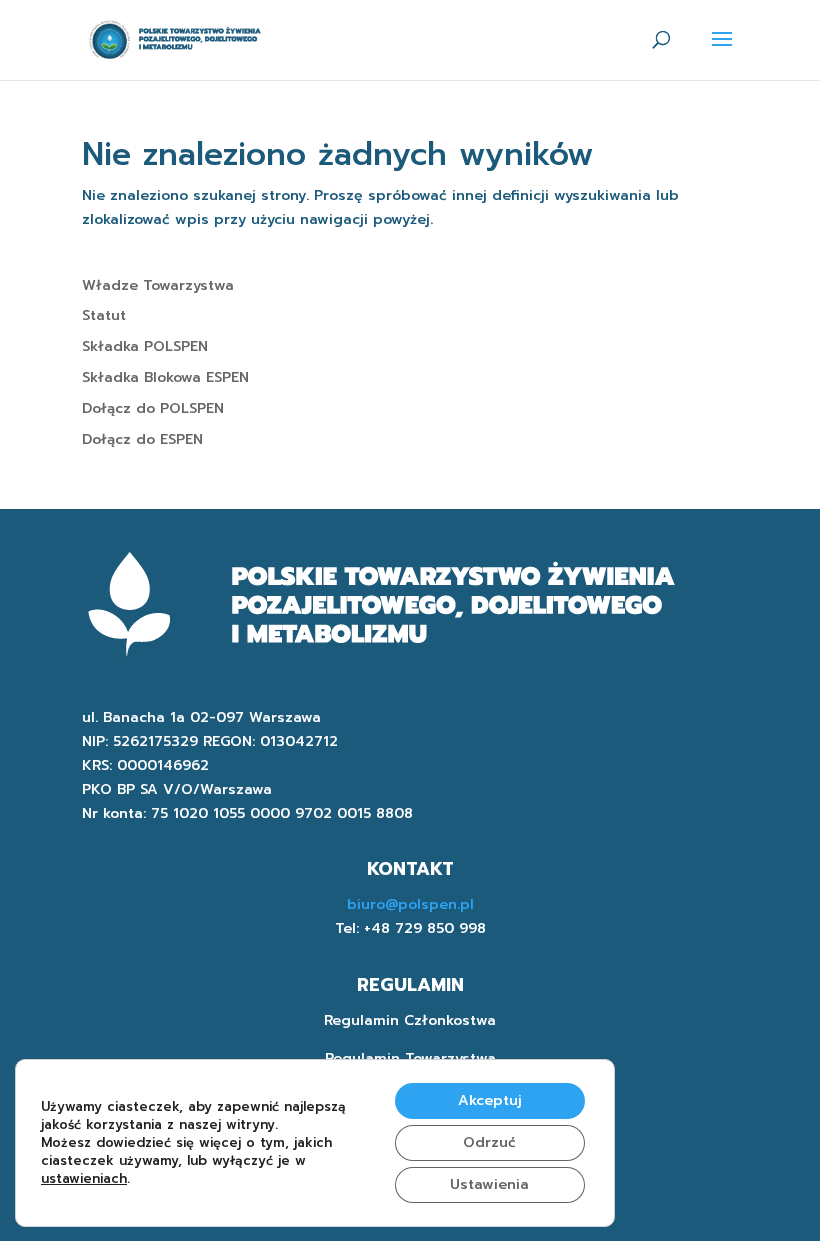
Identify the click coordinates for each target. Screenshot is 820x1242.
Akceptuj (490, 1100)
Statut (104, 315)
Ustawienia (489, 1184)
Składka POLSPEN (145, 346)
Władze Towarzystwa (158, 285)
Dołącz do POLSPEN (153, 408)
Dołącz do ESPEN (142, 439)
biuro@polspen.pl (410, 904)
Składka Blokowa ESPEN (165, 377)
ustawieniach (84, 1179)
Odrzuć (489, 1142)
